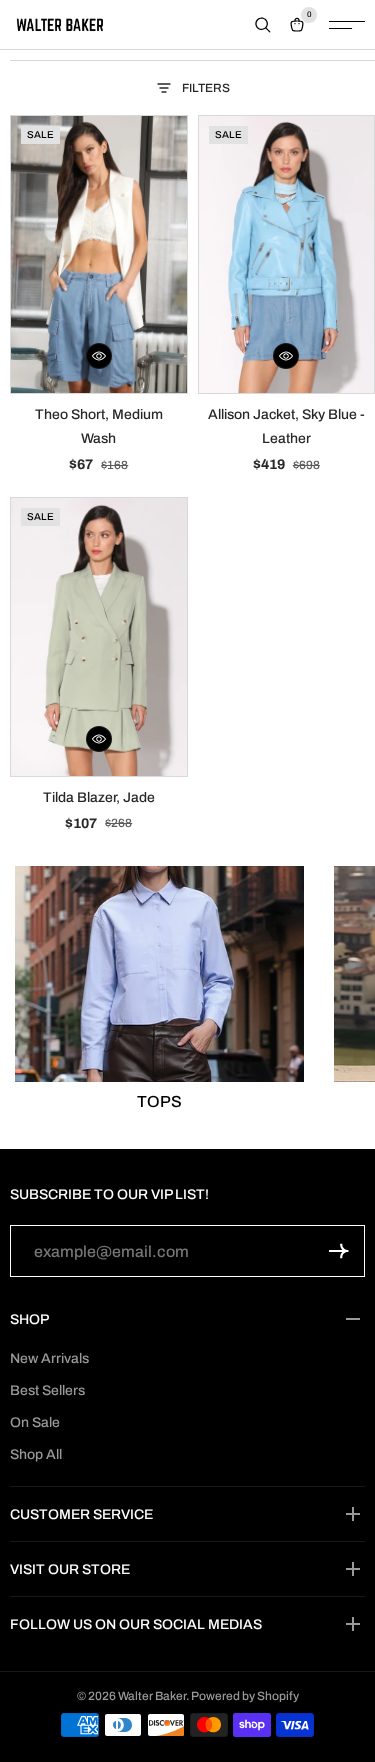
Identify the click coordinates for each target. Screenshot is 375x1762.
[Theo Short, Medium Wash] (99, 254)
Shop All (36, 1454)
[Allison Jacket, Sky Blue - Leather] (287, 254)
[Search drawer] (263, 25)
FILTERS (206, 88)
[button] (99, 356)
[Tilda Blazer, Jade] (99, 636)
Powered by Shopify (245, 1696)
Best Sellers (47, 1390)
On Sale (35, 1422)
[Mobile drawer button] (347, 25)
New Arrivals (49, 1358)
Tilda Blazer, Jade (99, 797)
